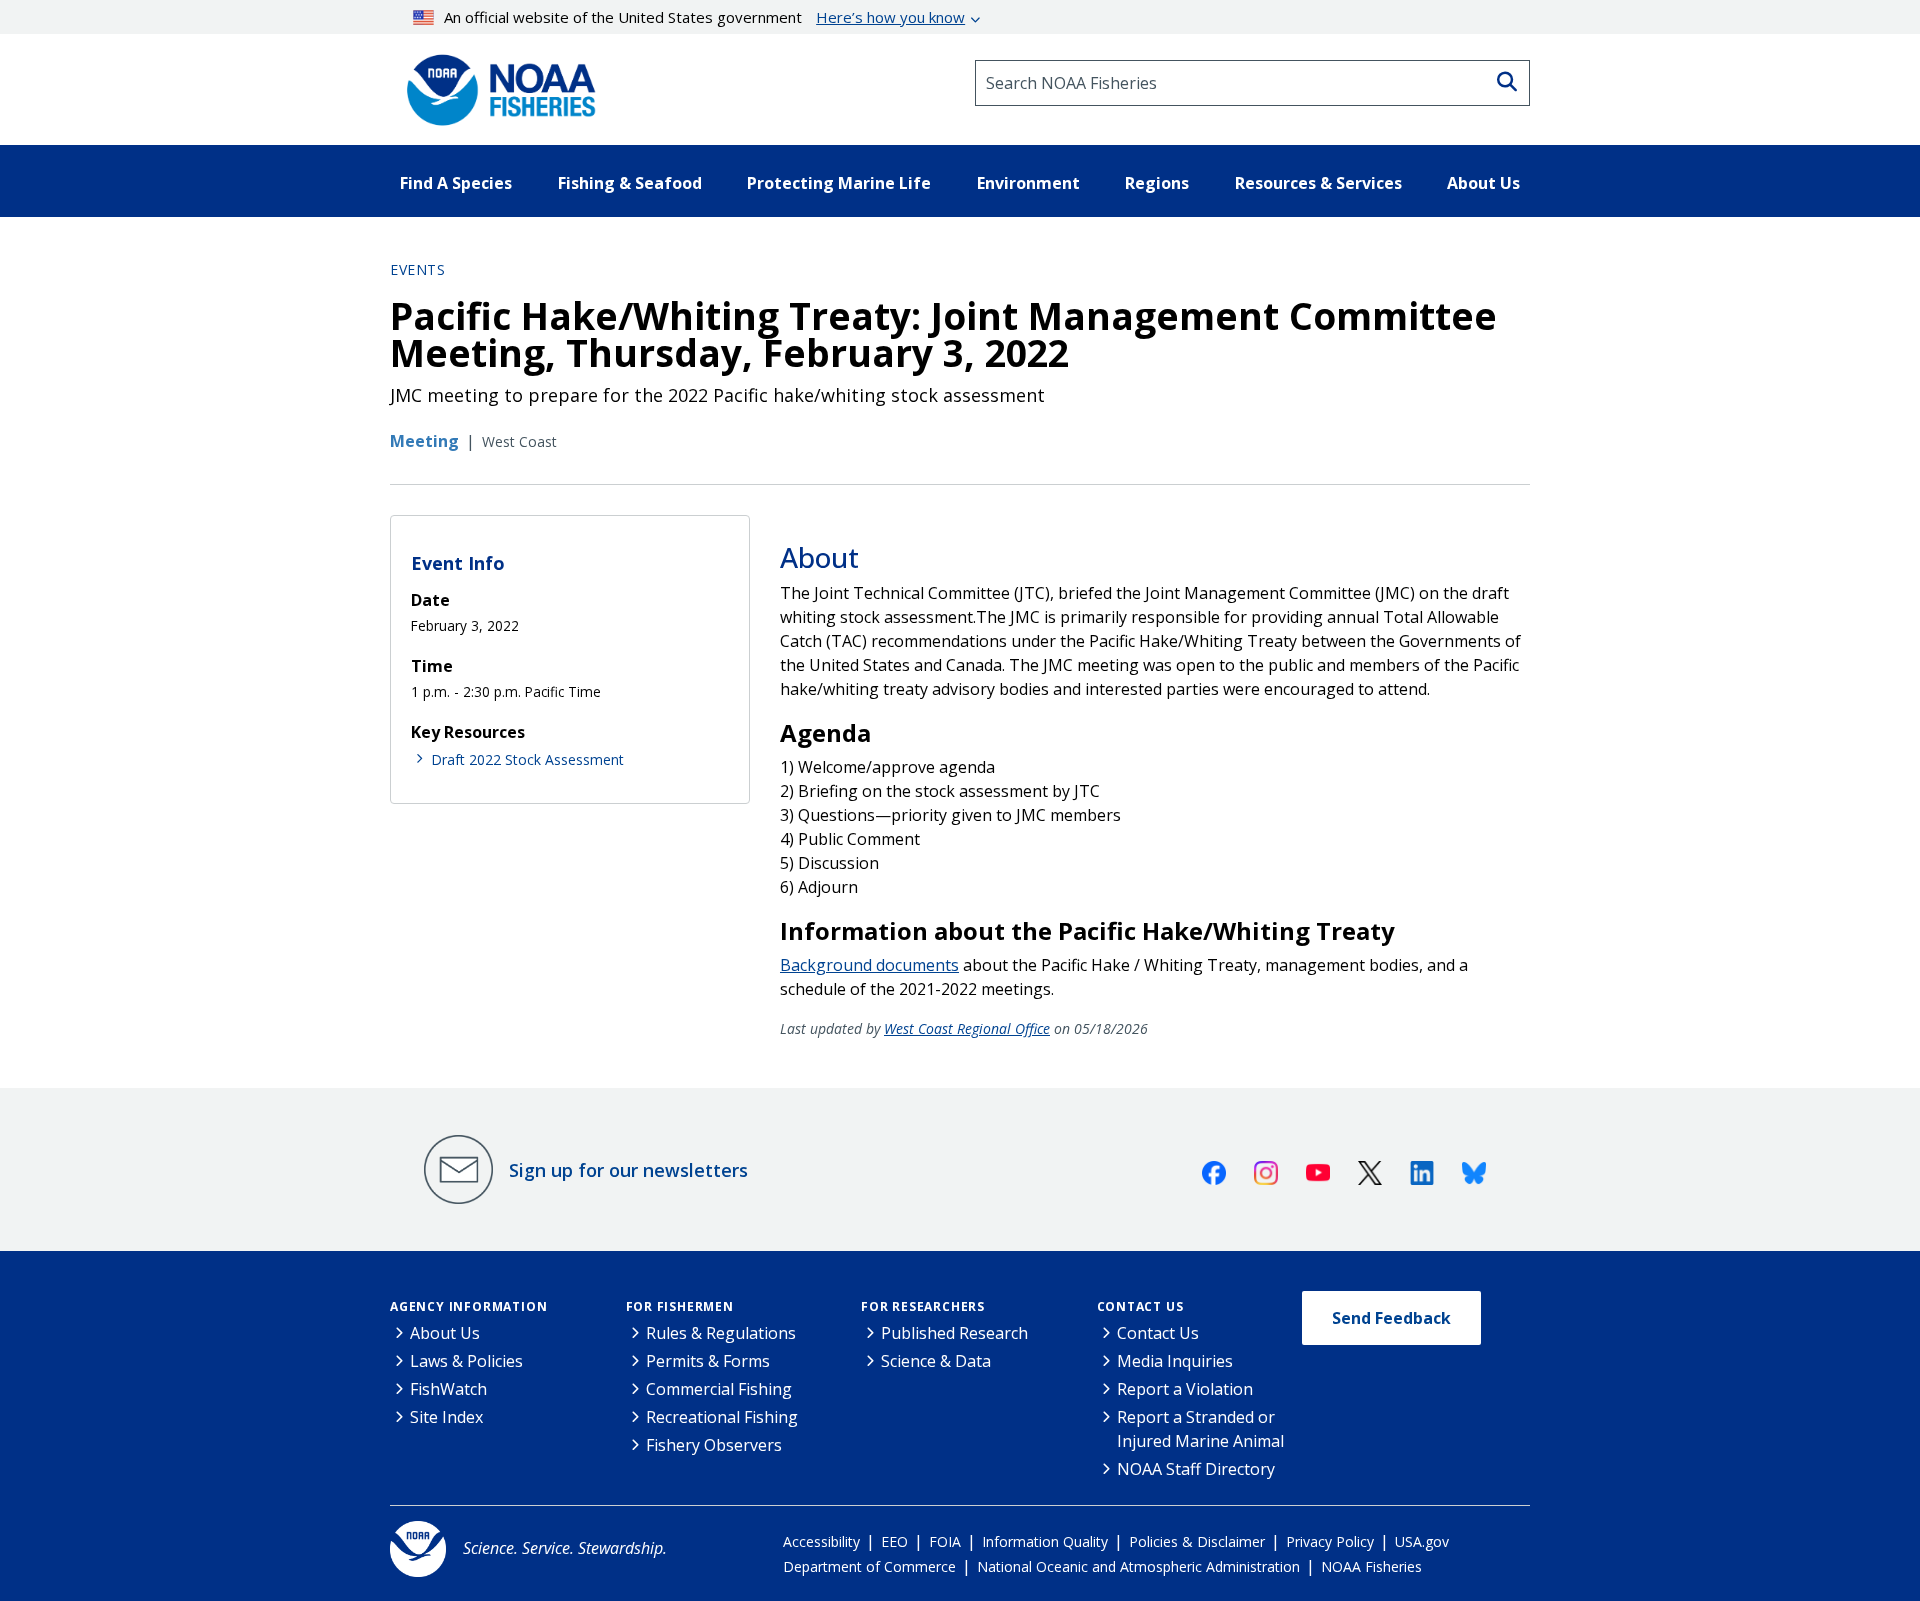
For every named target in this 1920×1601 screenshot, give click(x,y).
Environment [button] (1028, 183)
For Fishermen (680, 1306)
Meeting (424, 441)
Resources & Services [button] (1318, 183)
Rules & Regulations (721, 1333)
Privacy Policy (1330, 1541)
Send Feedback (1391, 1318)
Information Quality (1045, 1541)
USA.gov (1422, 1541)
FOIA (945, 1541)
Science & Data (936, 1361)
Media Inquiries (1175, 1361)
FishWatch (448, 1389)
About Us (445, 1333)
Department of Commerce (869, 1566)
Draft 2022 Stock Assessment (527, 759)
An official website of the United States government (704, 17)
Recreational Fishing (722, 1417)
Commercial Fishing (719, 1389)
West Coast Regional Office (967, 1028)
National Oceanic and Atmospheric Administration (1138, 1566)
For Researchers (923, 1306)
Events (417, 269)
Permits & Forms (708, 1361)
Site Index (446, 1417)
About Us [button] (1483, 183)
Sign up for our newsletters (628, 1170)
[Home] (495, 83)
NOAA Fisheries (1371, 1566)
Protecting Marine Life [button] (839, 183)
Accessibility (821, 1541)
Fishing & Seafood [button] (630, 183)
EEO (894, 1541)
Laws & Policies (466, 1361)
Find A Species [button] (456, 183)
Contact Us (1140, 1306)
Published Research (954, 1333)
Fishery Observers (714, 1445)
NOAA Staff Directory (1196, 1469)
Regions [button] (1157, 183)
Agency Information (468, 1306)
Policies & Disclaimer (1197, 1541)
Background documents (869, 965)
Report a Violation (1185, 1389)
